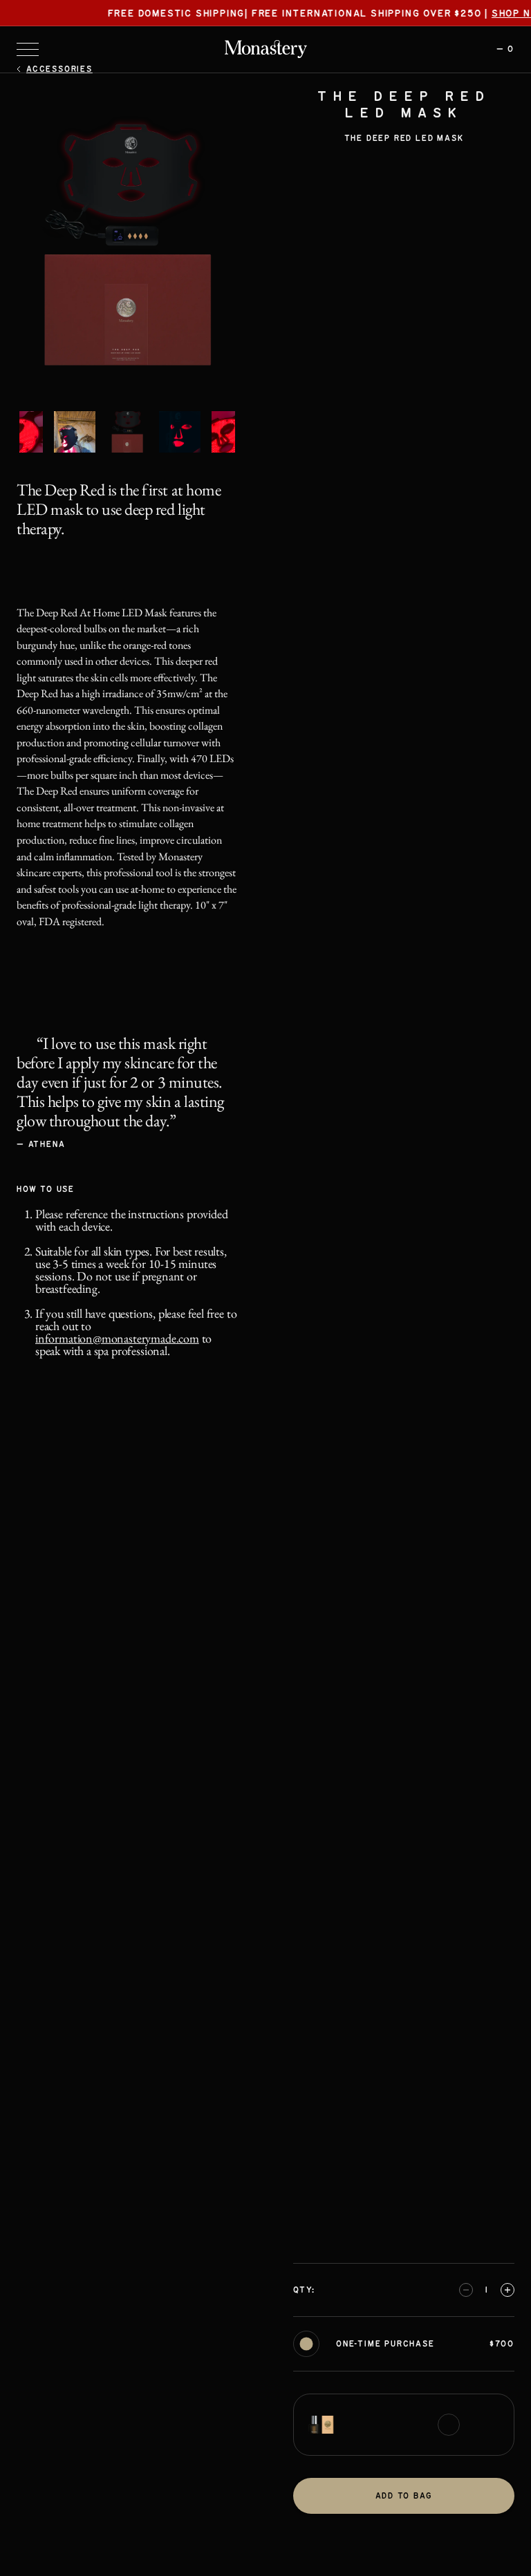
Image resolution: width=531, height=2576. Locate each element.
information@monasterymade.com (117, 1338)
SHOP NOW (494, 14)
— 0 (505, 49)
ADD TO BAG (404, 2496)
